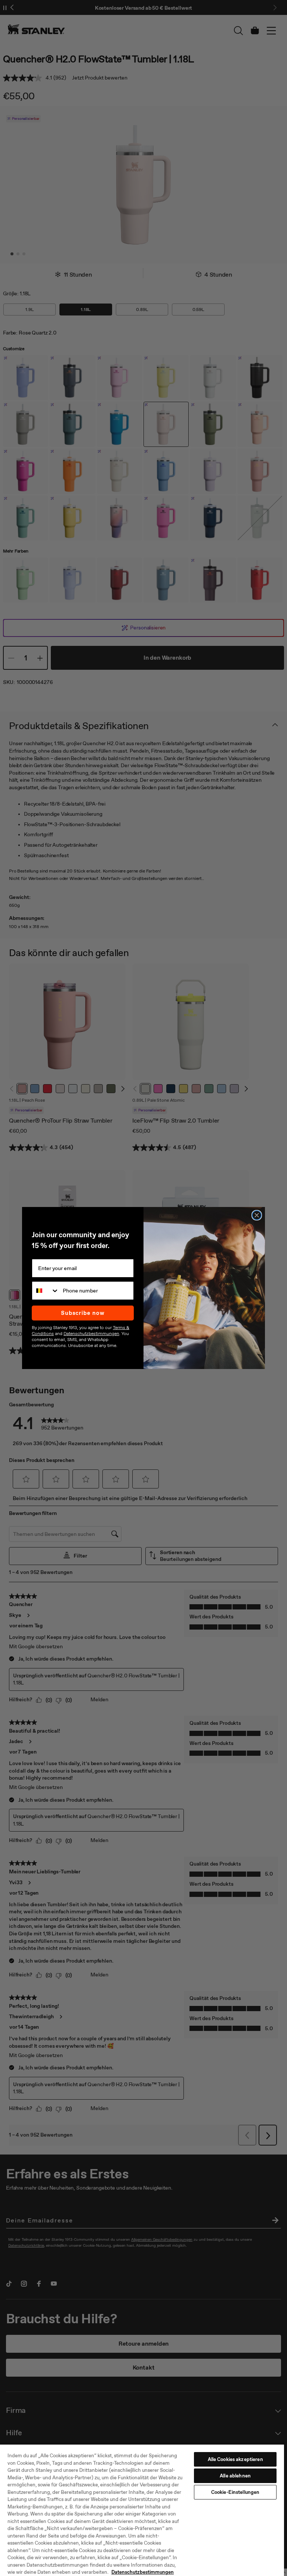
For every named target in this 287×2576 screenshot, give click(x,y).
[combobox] (46, 1291)
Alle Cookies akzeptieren (235, 2459)
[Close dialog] (257, 1215)
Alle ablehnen (235, 2476)
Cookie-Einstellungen (235, 2492)
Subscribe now (83, 1313)
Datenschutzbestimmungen (143, 2572)
